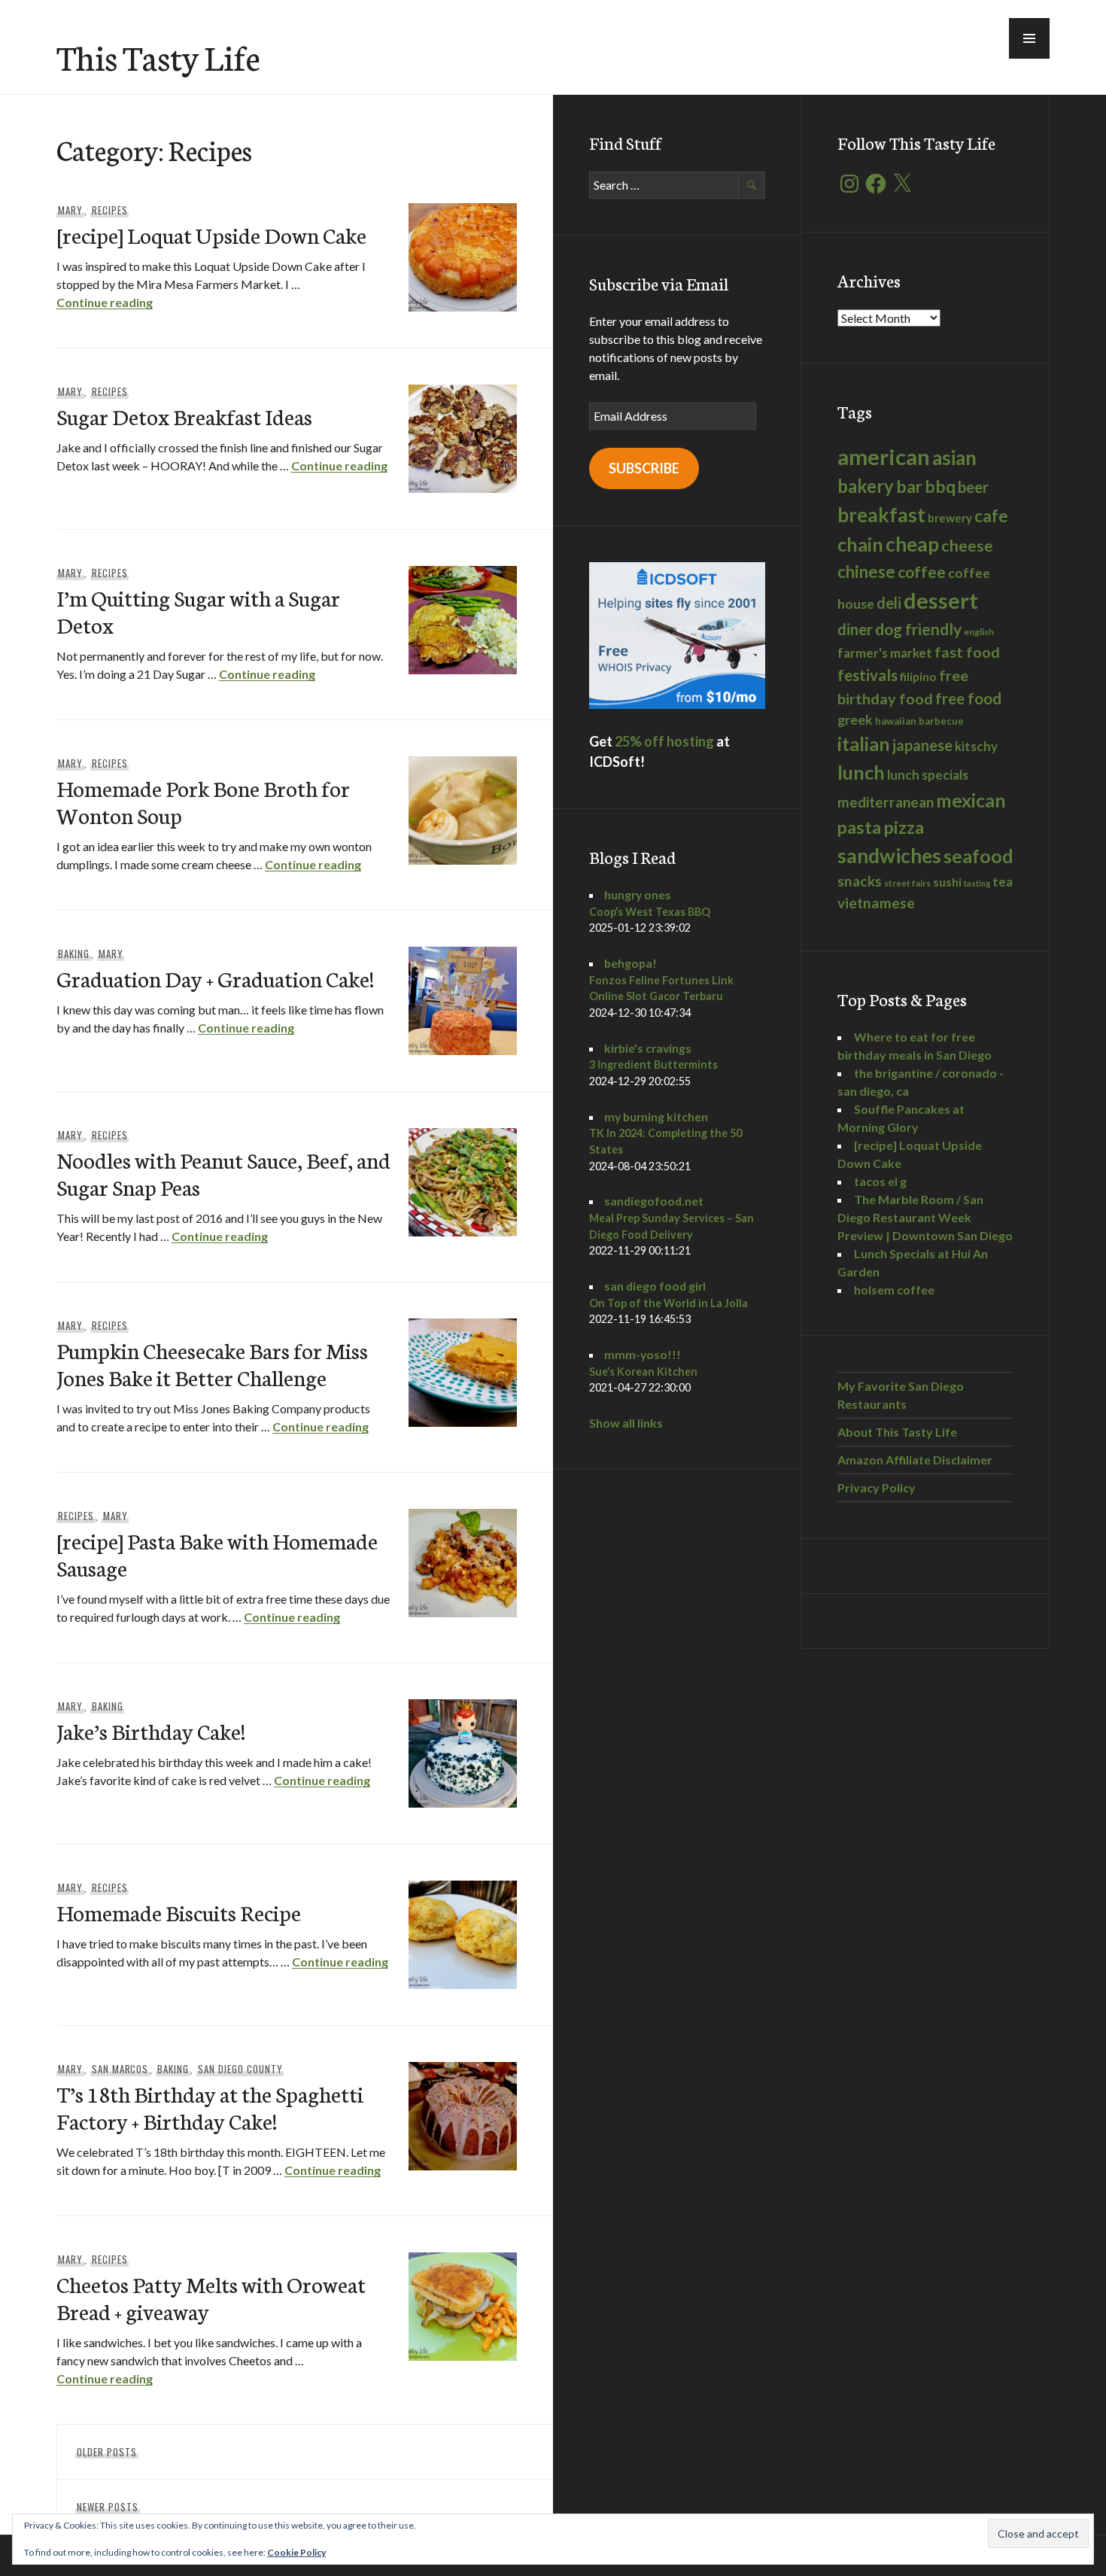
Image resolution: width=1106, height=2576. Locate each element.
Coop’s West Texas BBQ (650, 912)
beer (973, 487)
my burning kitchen (656, 1116)
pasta (859, 827)
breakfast (881, 515)
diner (855, 629)
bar (909, 487)
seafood (978, 856)
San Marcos (120, 2069)
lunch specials (928, 775)
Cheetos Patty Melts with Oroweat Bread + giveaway (211, 2297)
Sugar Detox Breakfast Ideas (184, 416)
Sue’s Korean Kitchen (643, 1372)
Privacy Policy (877, 1487)
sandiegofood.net (654, 1201)
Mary (70, 210)
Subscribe (644, 468)
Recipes (110, 210)
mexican (971, 800)
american (884, 456)
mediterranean (886, 802)
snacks (860, 881)
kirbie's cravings (648, 1048)
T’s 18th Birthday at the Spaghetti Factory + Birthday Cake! (210, 2107)
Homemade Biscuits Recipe (179, 1912)
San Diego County (240, 2069)
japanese (922, 745)
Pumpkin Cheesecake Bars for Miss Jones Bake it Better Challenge (212, 1363)
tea (1003, 882)
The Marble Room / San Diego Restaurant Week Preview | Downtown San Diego (925, 1217)
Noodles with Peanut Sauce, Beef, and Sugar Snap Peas (223, 1173)
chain (860, 544)
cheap (912, 544)
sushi (947, 882)
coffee (922, 572)
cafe (991, 516)
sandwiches (889, 856)
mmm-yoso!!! (643, 1354)
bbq (940, 487)
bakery (866, 486)
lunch (861, 772)
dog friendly (918, 629)
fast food (967, 652)
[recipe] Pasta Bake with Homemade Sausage (217, 1554)
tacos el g (880, 1181)
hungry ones (638, 894)
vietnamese (876, 903)
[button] (1029, 38)
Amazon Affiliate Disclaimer (915, 1460)
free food (968, 698)
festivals (867, 675)
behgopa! (630, 963)
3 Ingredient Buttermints (653, 1064)
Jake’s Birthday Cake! (151, 1731)
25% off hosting (664, 741)
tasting (977, 883)
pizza (904, 827)
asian (954, 458)
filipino (918, 676)
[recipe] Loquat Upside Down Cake (211, 234)
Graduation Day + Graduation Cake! (215, 978)
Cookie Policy (296, 2552)
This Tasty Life (158, 56)
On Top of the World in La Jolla (668, 1303)
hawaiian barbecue (919, 721)
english (979, 632)
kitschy (976, 746)
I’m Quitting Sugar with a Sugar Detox (198, 611)
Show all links (626, 1423)
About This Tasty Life (897, 1432)
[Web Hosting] (677, 704)
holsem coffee (894, 1290)
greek (855, 720)
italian (864, 744)
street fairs (907, 883)
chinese (866, 572)
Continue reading (105, 302)
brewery (950, 518)
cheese (967, 546)
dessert (941, 600)
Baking (74, 953)
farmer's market (885, 653)
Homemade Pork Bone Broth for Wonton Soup (203, 801)
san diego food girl (655, 1286)
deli (889, 603)
